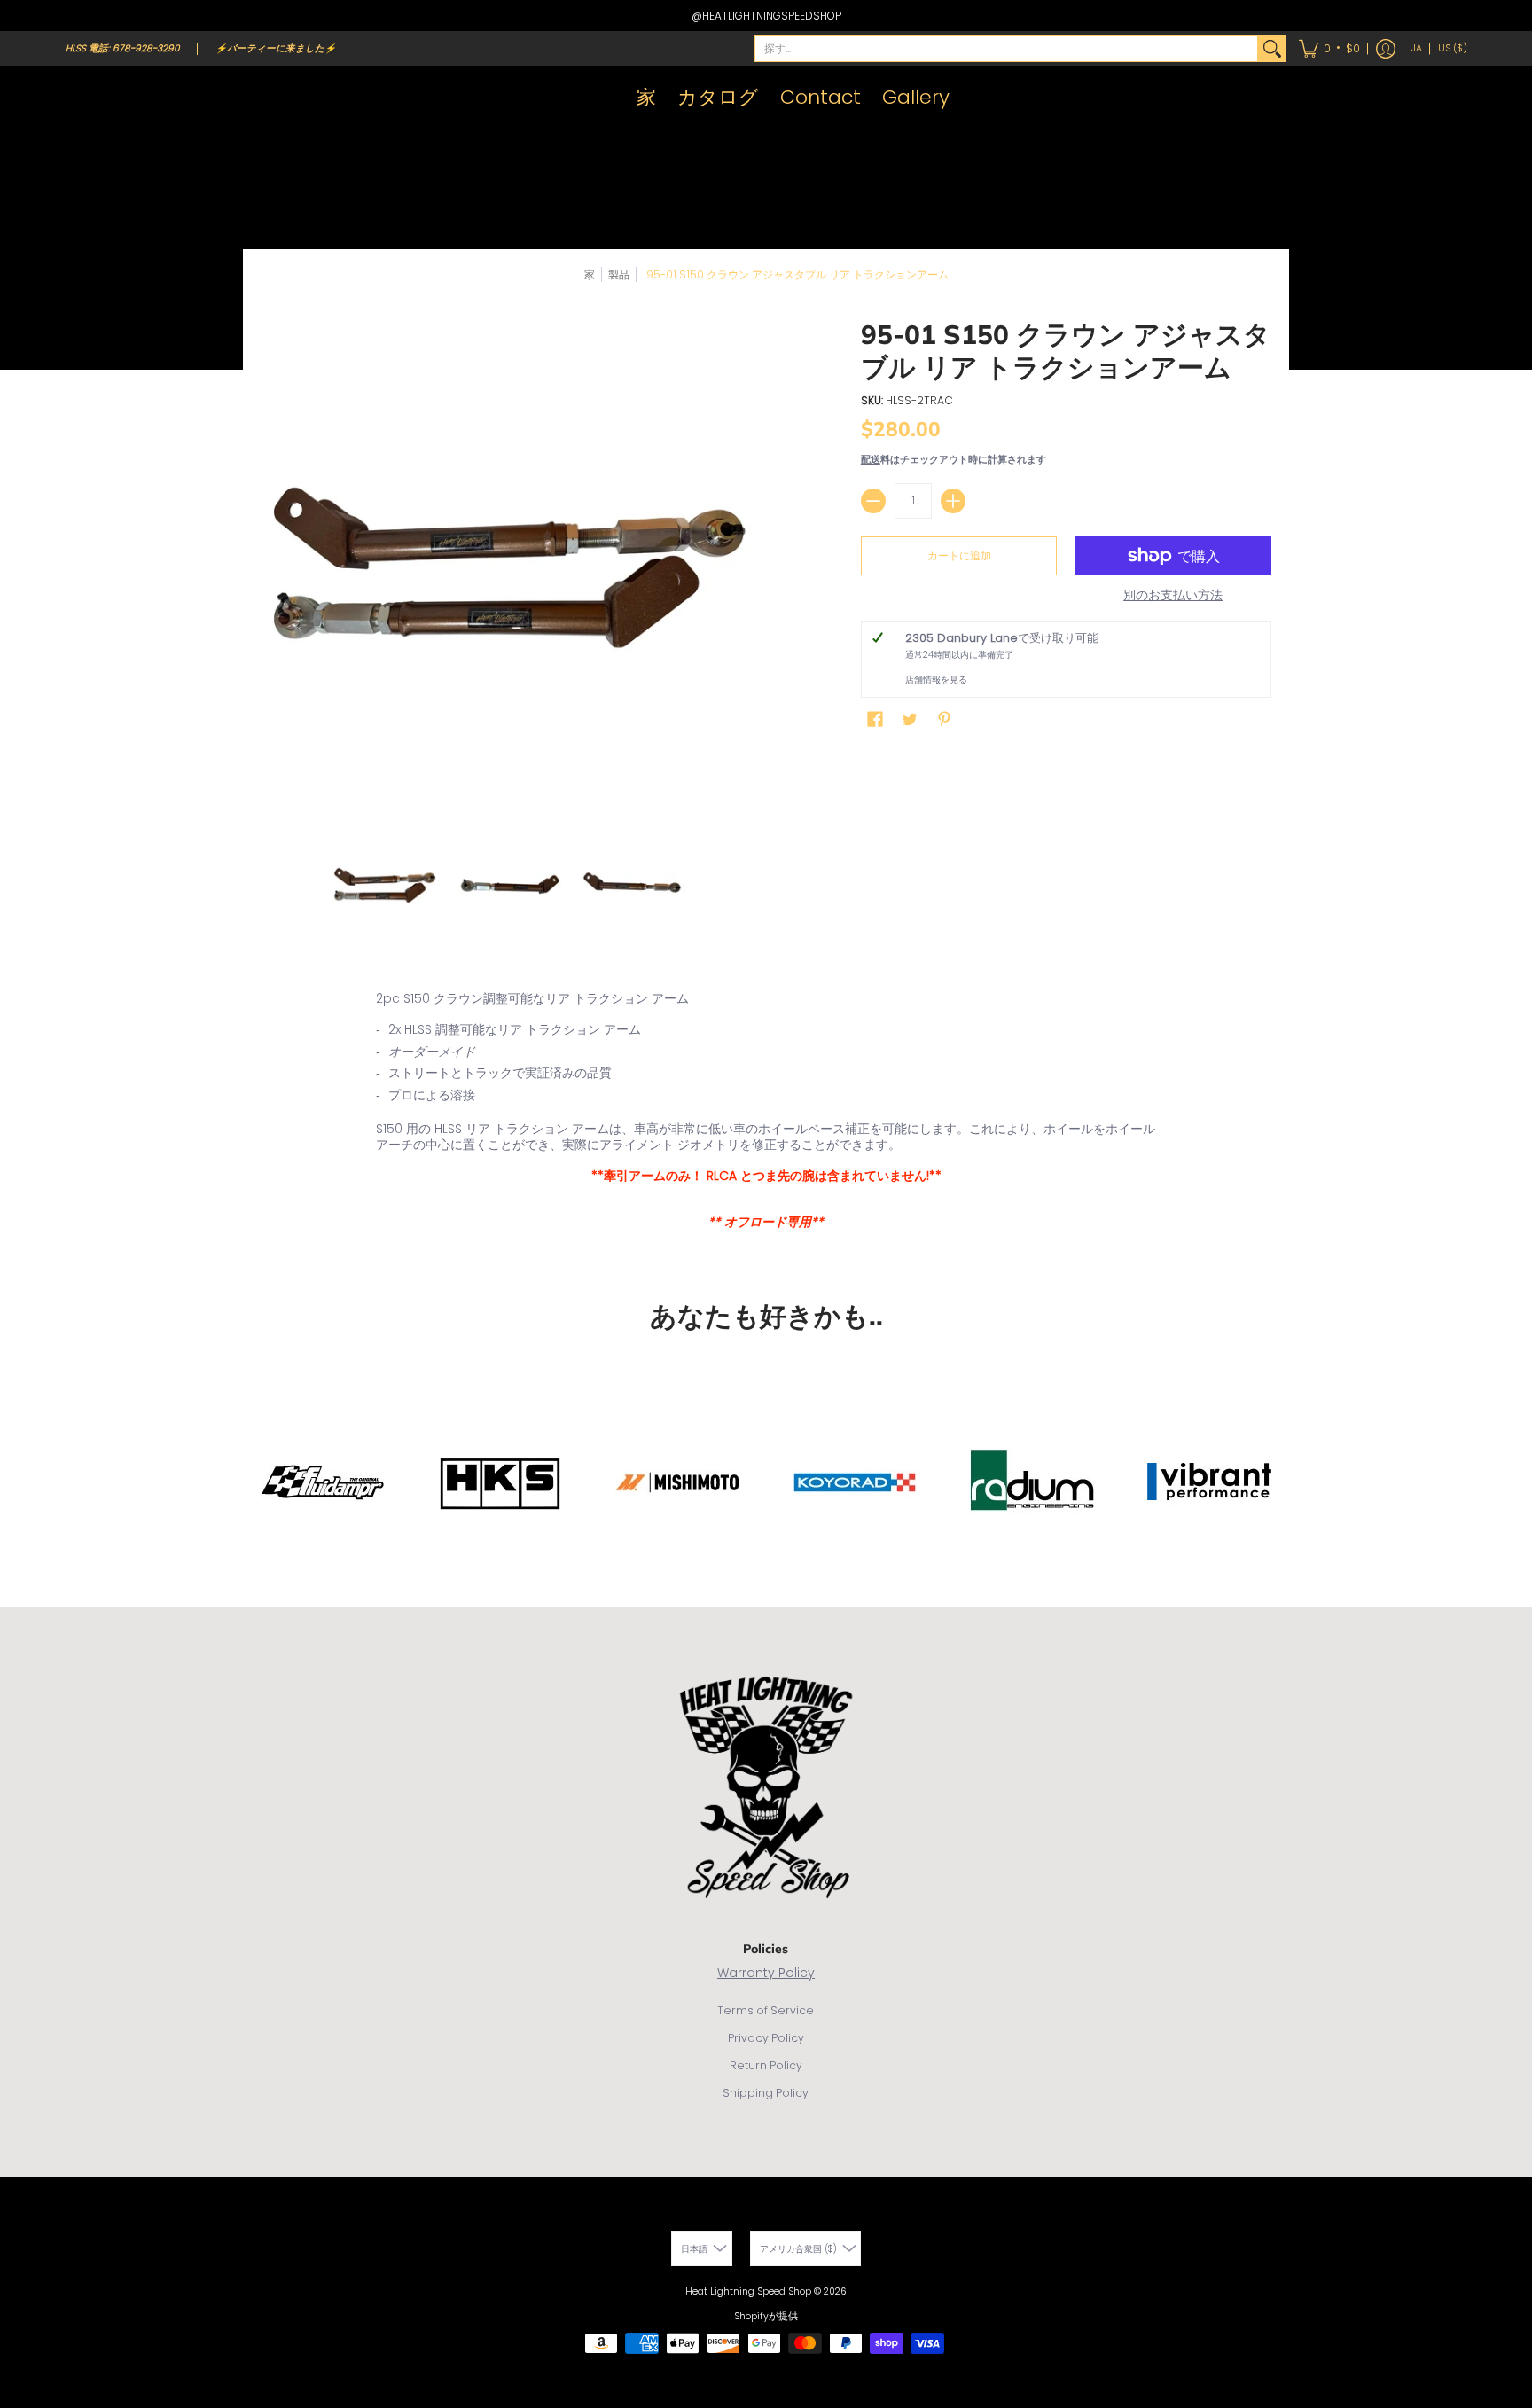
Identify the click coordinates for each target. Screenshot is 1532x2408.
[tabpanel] (766, 1114)
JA (1417, 48)
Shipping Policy (766, 2093)
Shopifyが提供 (766, 2316)
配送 (871, 459)
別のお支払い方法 (1173, 596)
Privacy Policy (766, 2038)
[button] (1329, 49)
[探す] (1272, 49)
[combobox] (1006, 49)
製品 (619, 274)
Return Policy (766, 2065)
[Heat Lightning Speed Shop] (83, 98)
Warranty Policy (766, 1973)
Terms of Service (766, 2010)
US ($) (1453, 48)
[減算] (873, 501)
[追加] (953, 501)
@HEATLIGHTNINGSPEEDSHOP (766, 16)
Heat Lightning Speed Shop (748, 2291)
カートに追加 (959, 555)
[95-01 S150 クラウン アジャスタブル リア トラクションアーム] (385, 885)
